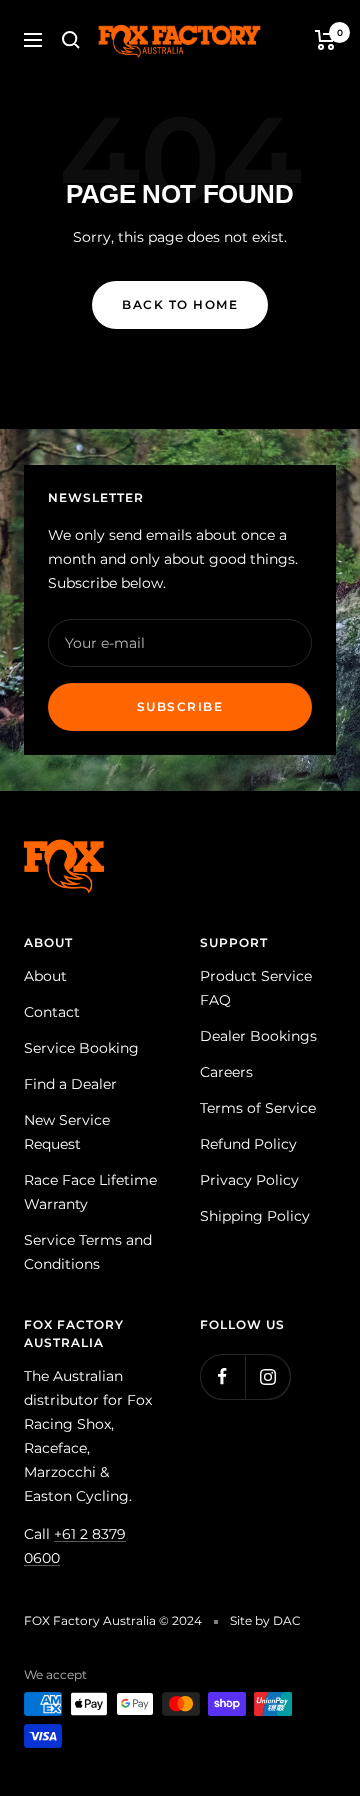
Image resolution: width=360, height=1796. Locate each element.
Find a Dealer (70, 1084)
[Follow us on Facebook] (222, 1376)
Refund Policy (248, 1144)
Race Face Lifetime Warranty (90, 1192)
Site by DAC (265, 1620)
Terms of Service (258, 1108)
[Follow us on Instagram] (267, 1376)
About (45, 976)
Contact (52, 1012)
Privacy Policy (249, 1180)
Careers (226, 1072)
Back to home (180, 304)
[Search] (71, 40)
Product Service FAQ (256, 988)
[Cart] (325, 40)
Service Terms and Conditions (88, 1252)
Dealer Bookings (258, 1036)
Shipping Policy (255, 1216)
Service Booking (81, 1048)
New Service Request (67, 1132)
